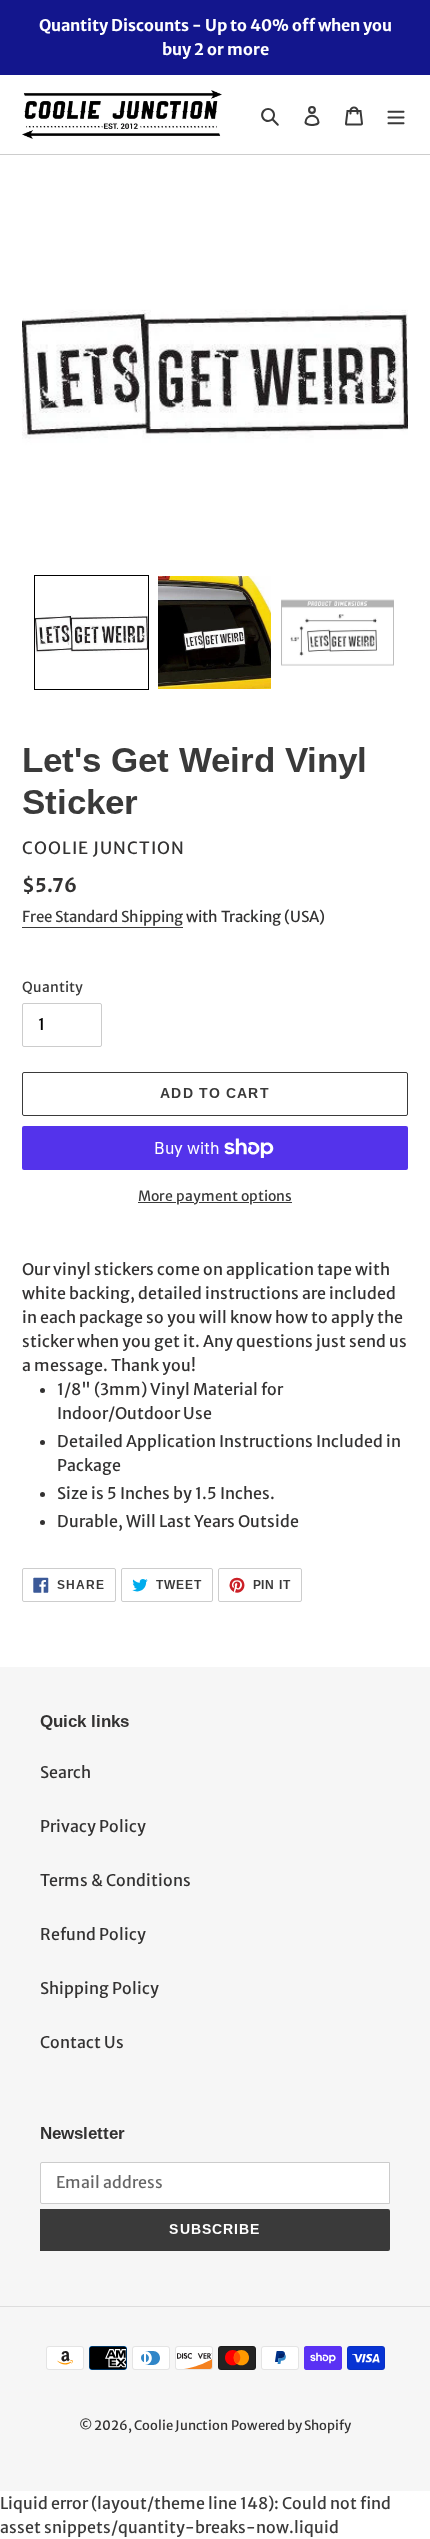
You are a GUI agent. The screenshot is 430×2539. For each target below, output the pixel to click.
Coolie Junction (181, 2425)
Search (65, 1772)
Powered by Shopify (291, 2425)
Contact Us (82, 2042)
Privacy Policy (93, 1826)
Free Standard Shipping (102, 916)
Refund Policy (93, 1934)
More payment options (215, 1196)
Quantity (52, 987)
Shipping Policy (99, 1988)
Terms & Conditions (115, 1880)
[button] (91, 632)
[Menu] (396, 115)
